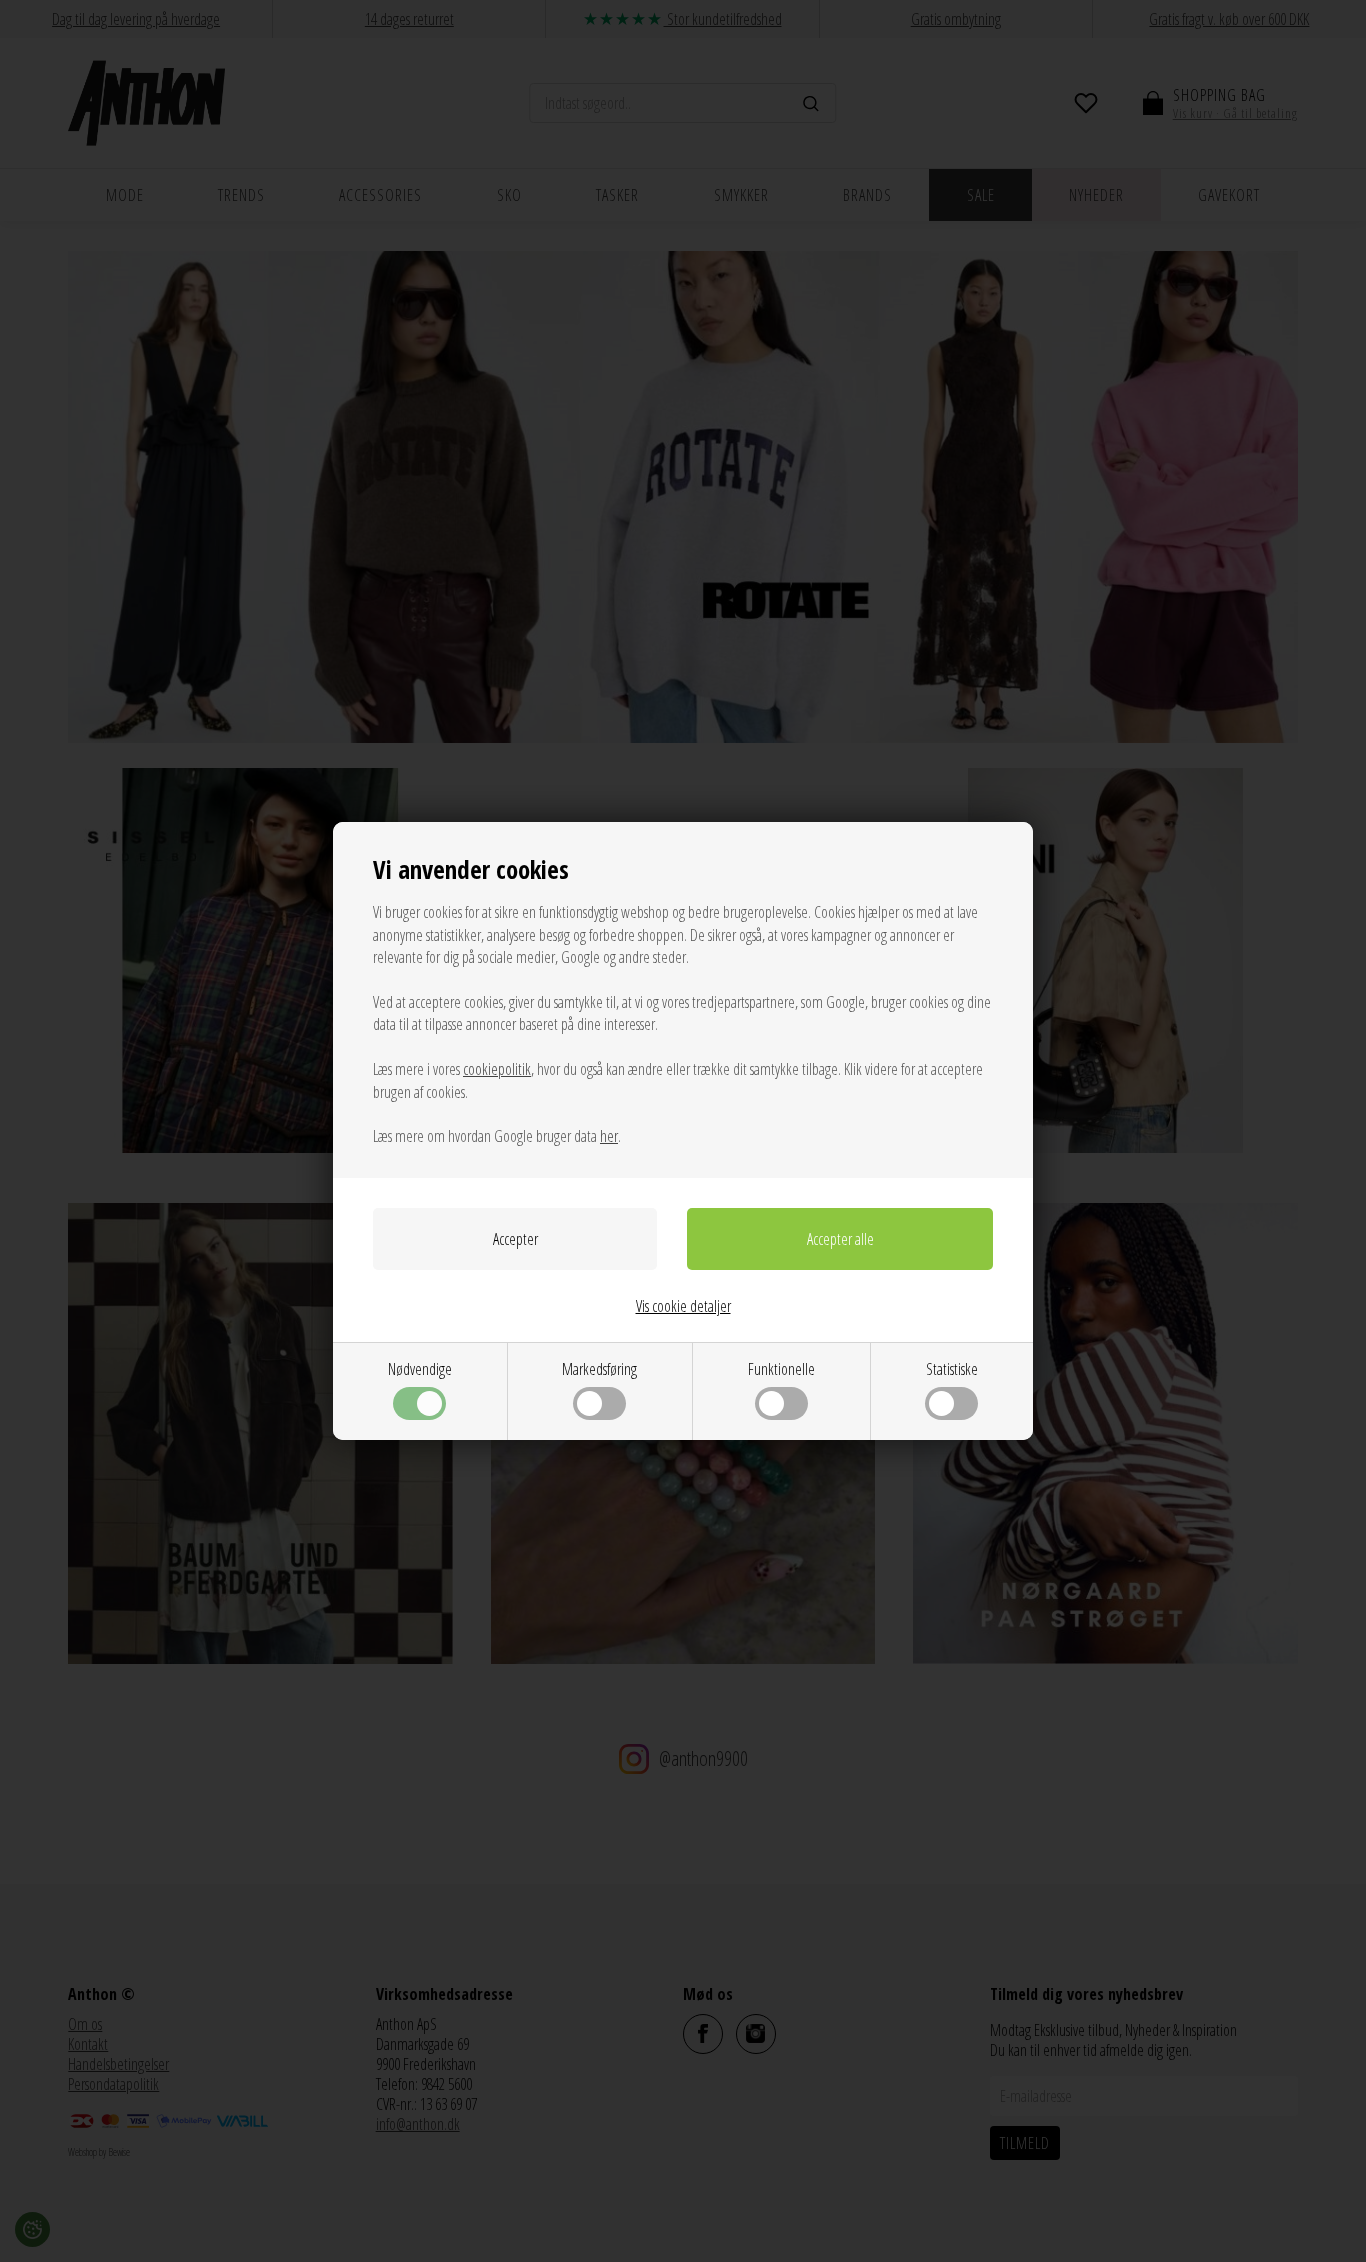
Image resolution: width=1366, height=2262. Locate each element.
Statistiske (952, 1369)
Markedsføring (599, 1369)
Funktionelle (781, 1369)
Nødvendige (420, 1369)
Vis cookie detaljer (683, 1306)
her (609, 1136)
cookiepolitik (497, 1069)
